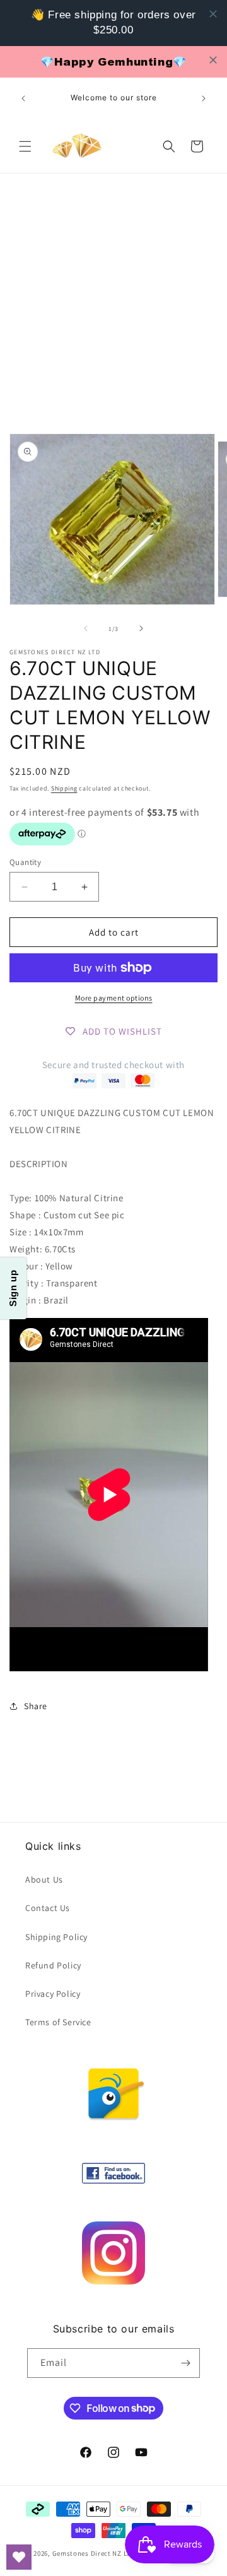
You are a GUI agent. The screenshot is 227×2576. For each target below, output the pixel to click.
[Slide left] (86, 628)
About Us (44, 1879)
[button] (25, 146)
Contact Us (48, 1908)
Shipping (64, 788)
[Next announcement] (204, 98)
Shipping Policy (56, 1937)
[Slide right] (141, 628)
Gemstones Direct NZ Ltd (93, 2553)
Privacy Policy (53, 1994)
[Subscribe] (185, 2363)
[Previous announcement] (23, 98)
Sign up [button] (13, 1288)
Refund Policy (53, 1965)
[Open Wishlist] (19, 2557)
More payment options (114, 998)
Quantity (25, 862)
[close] (213, 14)
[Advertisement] (113, 293)
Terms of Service (58, 2022)
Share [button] (36, 1706)
